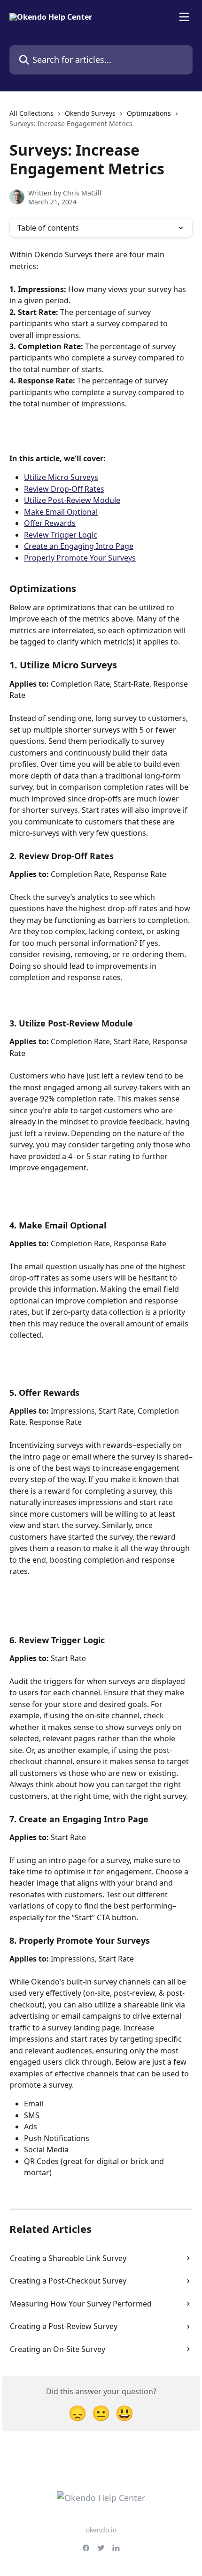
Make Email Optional (61, 512)
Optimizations (149, 113)
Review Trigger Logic (61, 535)
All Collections (31, 113)
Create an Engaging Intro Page (79, 546)
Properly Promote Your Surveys (80, 558)
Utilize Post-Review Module (72, 500)
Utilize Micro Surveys (61, 477)
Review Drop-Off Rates (64, 489)
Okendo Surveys (90, 113)
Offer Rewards (50, 523)
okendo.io (101, 2530)
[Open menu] (184, 17)
